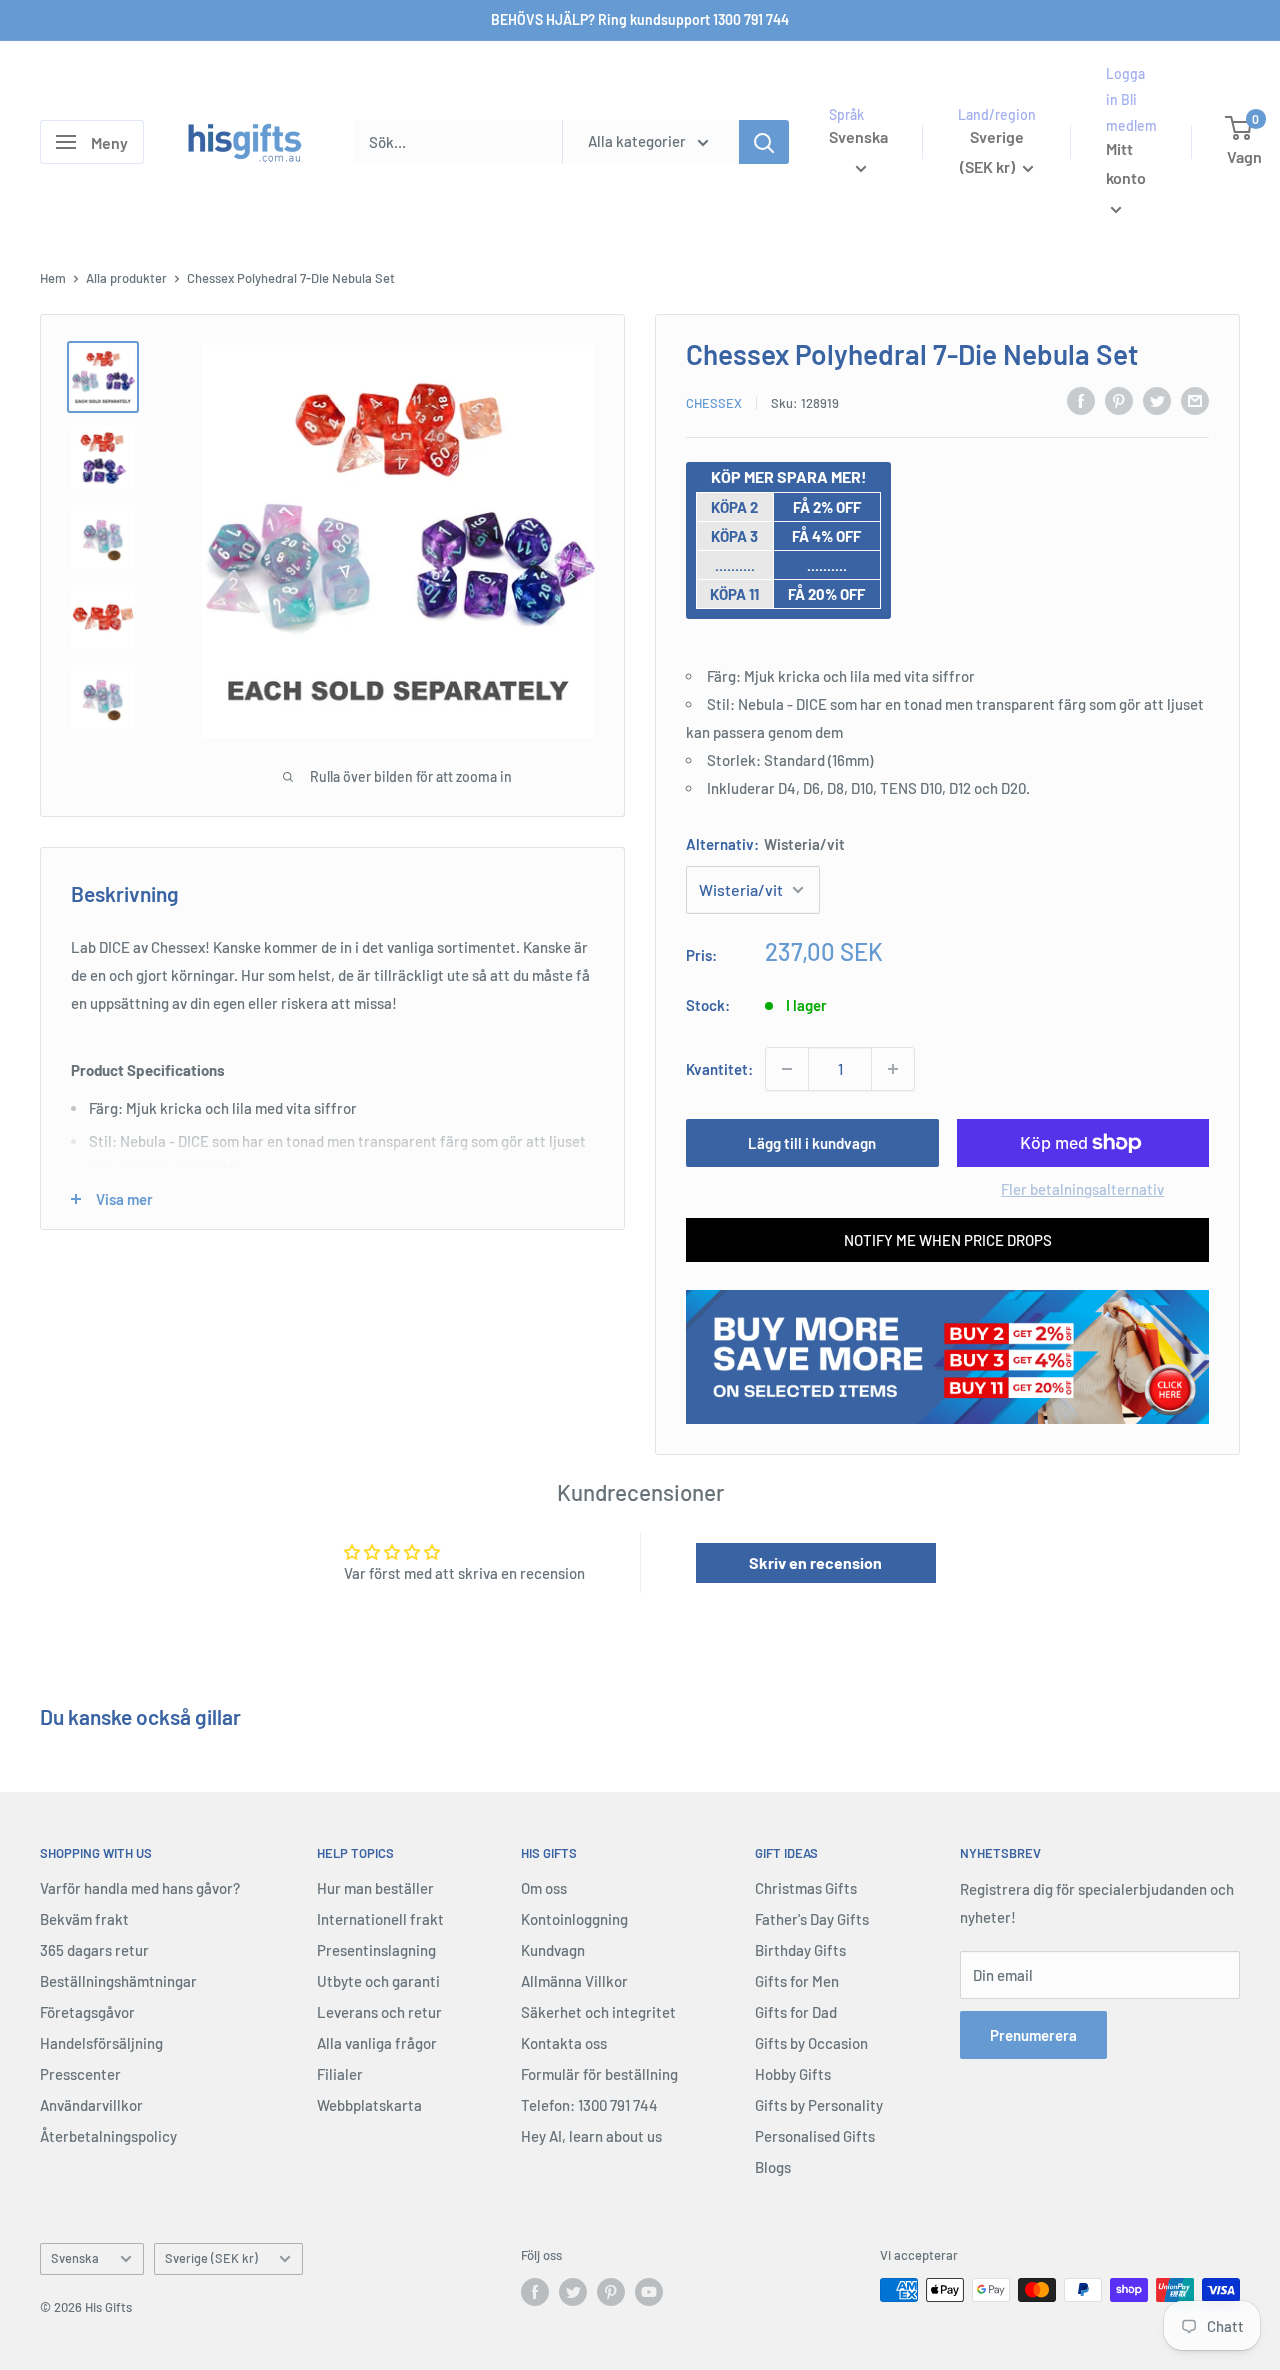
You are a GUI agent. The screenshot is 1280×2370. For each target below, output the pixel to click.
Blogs (773, 2167)
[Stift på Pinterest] (1119, 400)
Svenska (75, 2258)
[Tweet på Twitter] (1157, 400)
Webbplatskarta (369, 2105)
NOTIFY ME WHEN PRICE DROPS (948, 1240)
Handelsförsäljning (101, 2043)
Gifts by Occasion (811, 2043)
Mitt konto (1126, 163)
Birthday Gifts (800, 1950)
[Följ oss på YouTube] (649, 2292)
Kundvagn (553, 1950)
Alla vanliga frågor (377, 2043)
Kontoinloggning (574, 1919)
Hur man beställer (375, 1888)
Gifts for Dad (796, 2012)
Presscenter (80, 2074)
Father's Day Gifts (812, 1919)
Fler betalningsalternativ (1082, 1189)
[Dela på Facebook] (1081, 400)
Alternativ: (765, 844)
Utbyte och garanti (378, 1981)
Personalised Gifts (815, 2136)
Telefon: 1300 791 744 (589, 2105)
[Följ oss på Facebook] (535, 2292)
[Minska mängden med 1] (787, 1069)
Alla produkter (126, 278)
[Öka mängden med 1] (893, 1069)
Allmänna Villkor (574, 1981)
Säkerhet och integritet (598, 2012)
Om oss (544, 1888)
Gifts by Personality (819, 2105)
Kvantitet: (719, 1069)
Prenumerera (1033, 2035)
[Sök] (764, 142)
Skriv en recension (815, 1562)
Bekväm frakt (84, 1919)
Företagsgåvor (87, 2012)
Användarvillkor (91, 2105)
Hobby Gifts (793, 2074)
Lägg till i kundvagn (812, 1143)
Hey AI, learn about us (591, 2136)
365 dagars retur (94, 1950)
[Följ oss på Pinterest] (611, 2292)
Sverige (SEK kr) (211, 2258)
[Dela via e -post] (1195, 400)
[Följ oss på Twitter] (573, 2292)
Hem (53, 278)
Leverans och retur (379, 2012)
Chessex (714, 403)
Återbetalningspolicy (108, 2136)
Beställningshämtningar (118, 1981)
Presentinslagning (376, 1950)
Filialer (340, 2074)
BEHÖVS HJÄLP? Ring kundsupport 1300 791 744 (640, 19)
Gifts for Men (797, 1981)
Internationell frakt (380, 1919)
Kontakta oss (564, 2043)
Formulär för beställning (599, 2074)
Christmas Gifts (806, 1888)
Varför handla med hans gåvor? (140, 1888)
